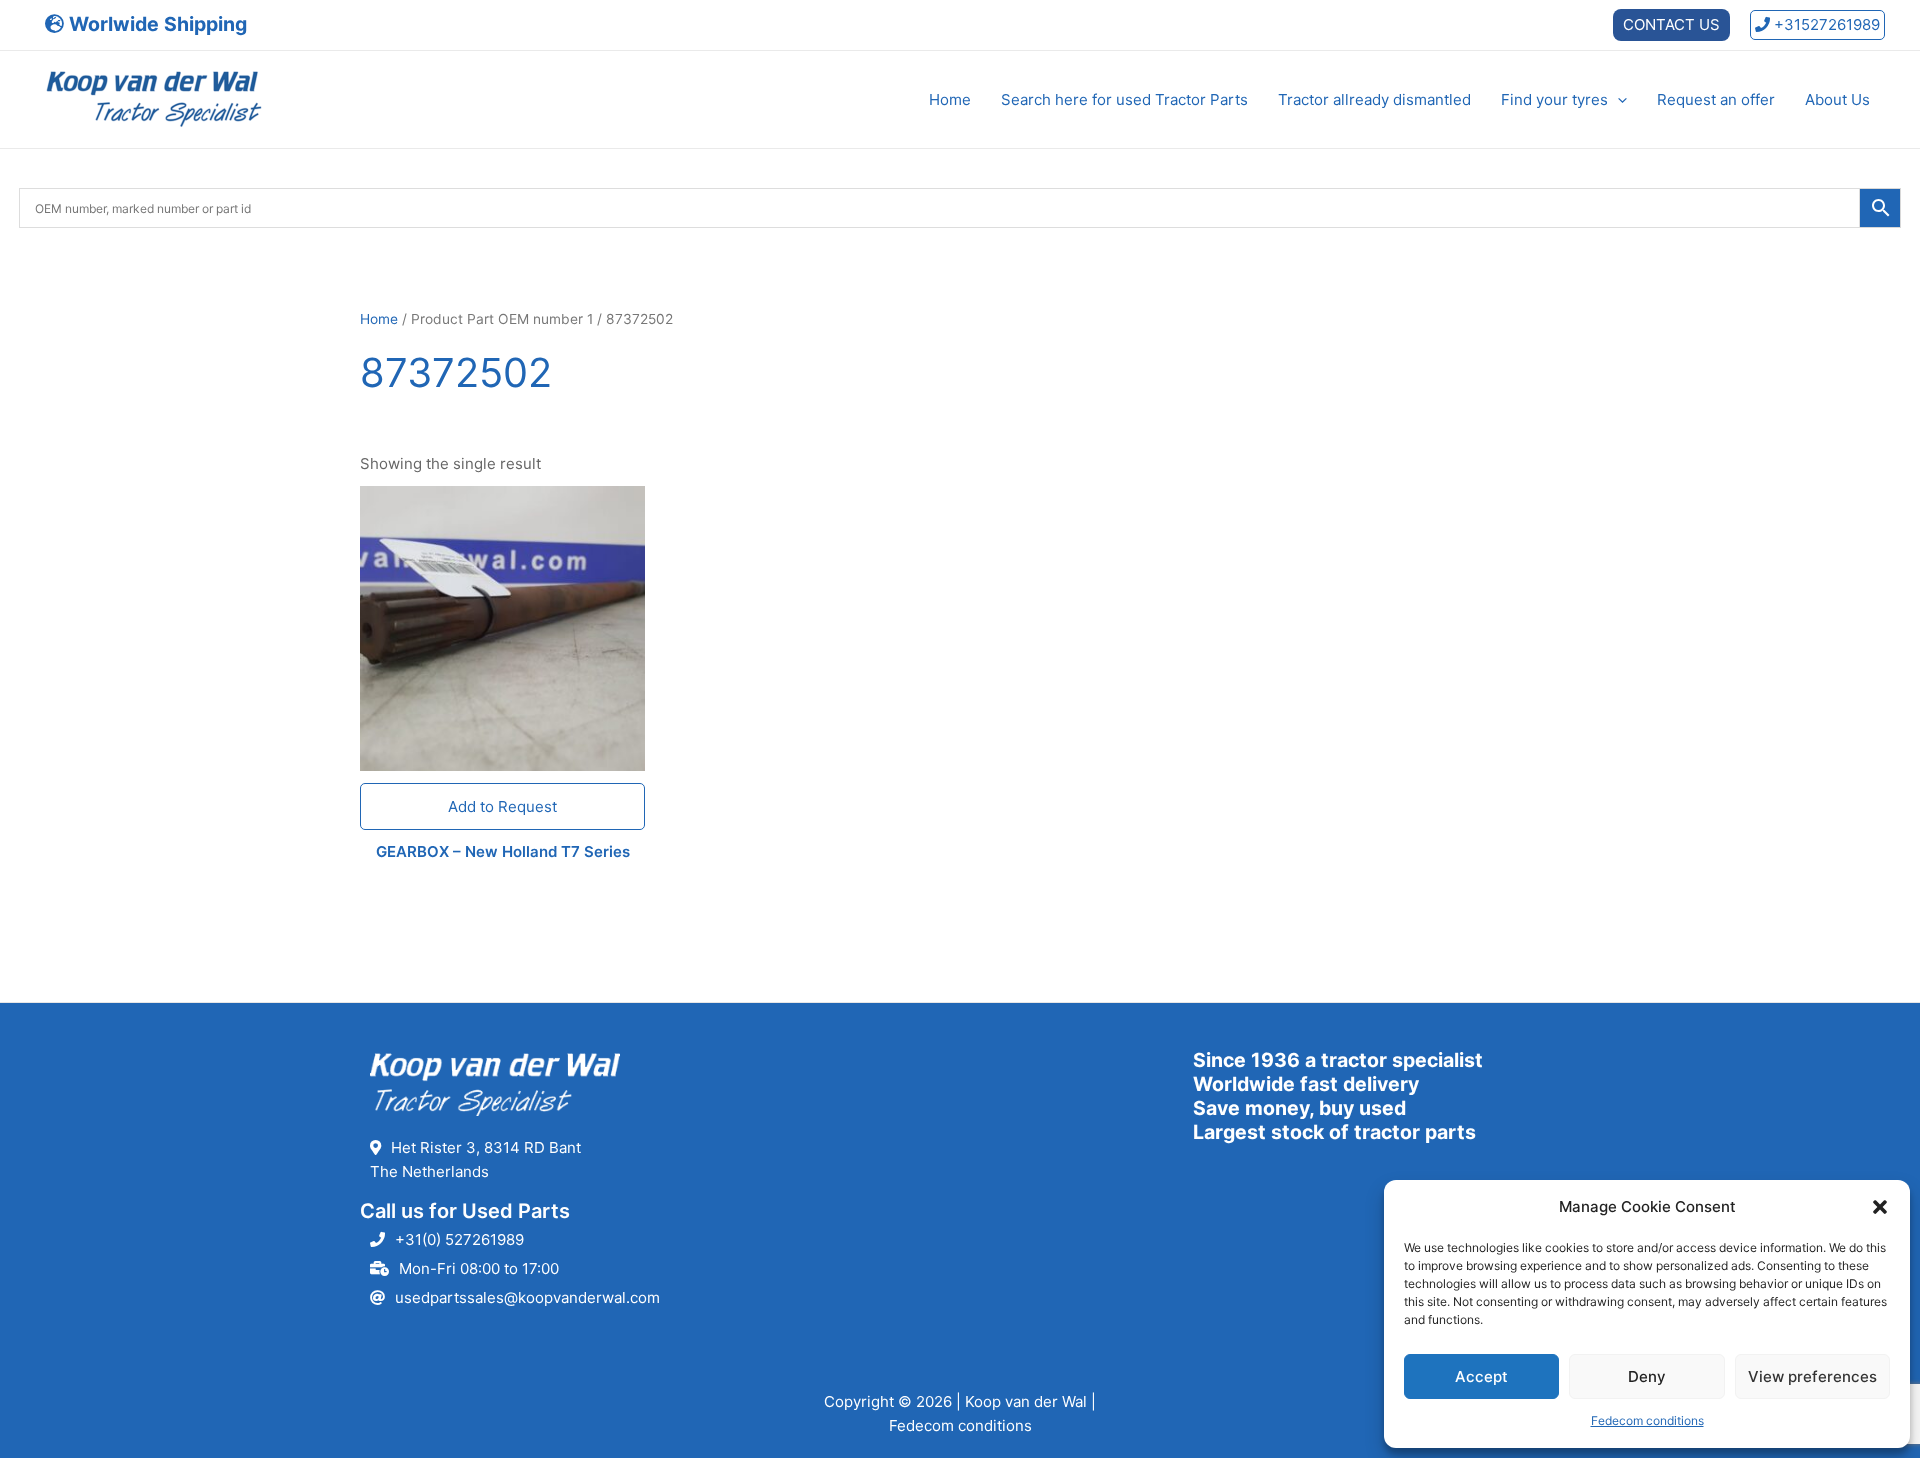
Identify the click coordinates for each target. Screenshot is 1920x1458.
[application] (1617, 100)
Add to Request (502, 806)
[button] (1880, 1207)
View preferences (1812, 1376)
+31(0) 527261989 (459, 1239)
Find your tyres (1554, 99)
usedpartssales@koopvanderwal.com (527, 1297)
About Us (1837, 99)
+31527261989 (1825, 24)
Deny (1647, 1376)
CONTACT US (1671, 24)
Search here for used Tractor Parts (1124, 99)
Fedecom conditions (1647, 1420)
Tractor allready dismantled (1374, 99)
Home (950, 99)
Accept (1481, 1376)
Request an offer (1716, 99)
